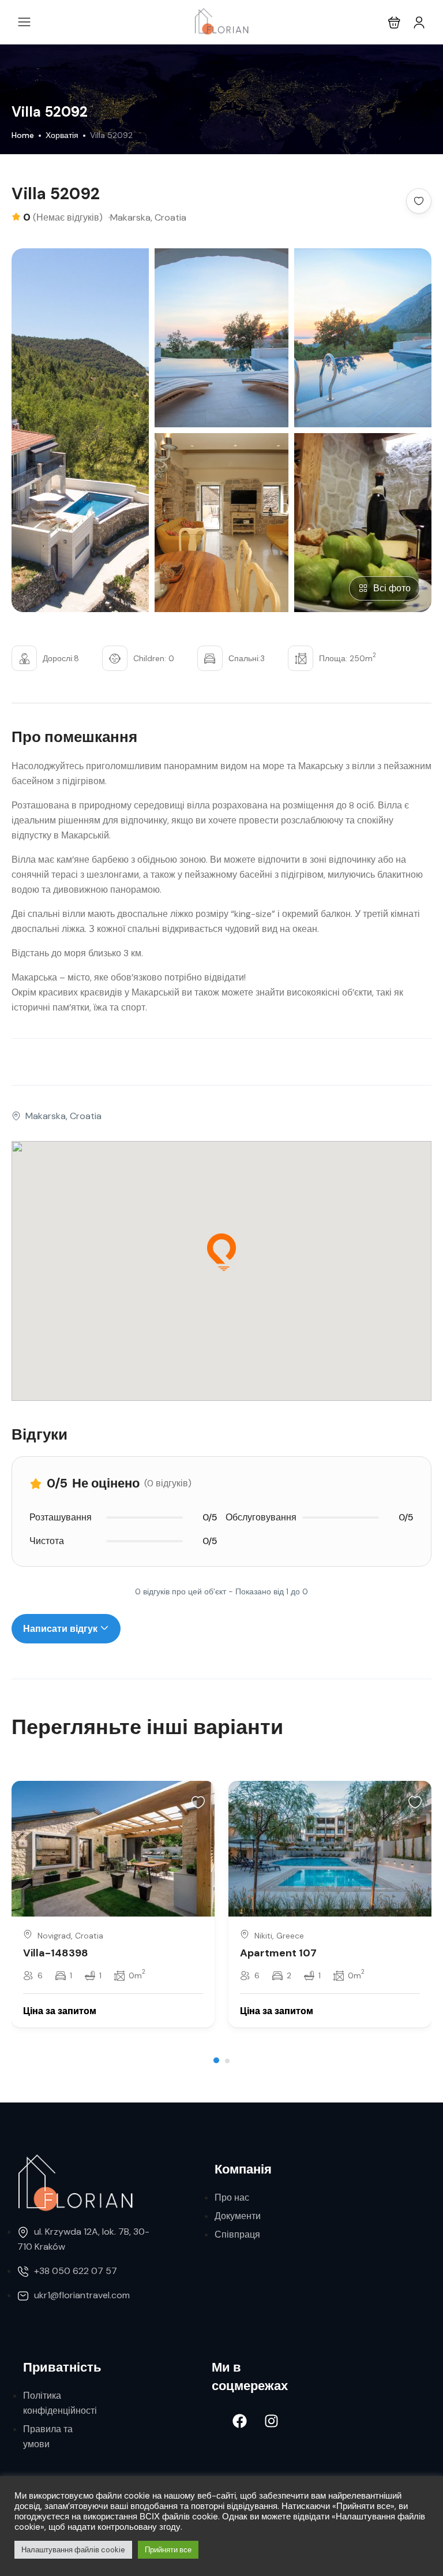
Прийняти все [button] (168, 2550)
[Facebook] (240, 2421)
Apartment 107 (278, 1953)
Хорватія (62, 135)
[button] (394, 22)
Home (23, 135)
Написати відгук (61, 1629)
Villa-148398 (56, 1953)
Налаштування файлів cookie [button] (73, 2550)
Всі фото (392, 588)
